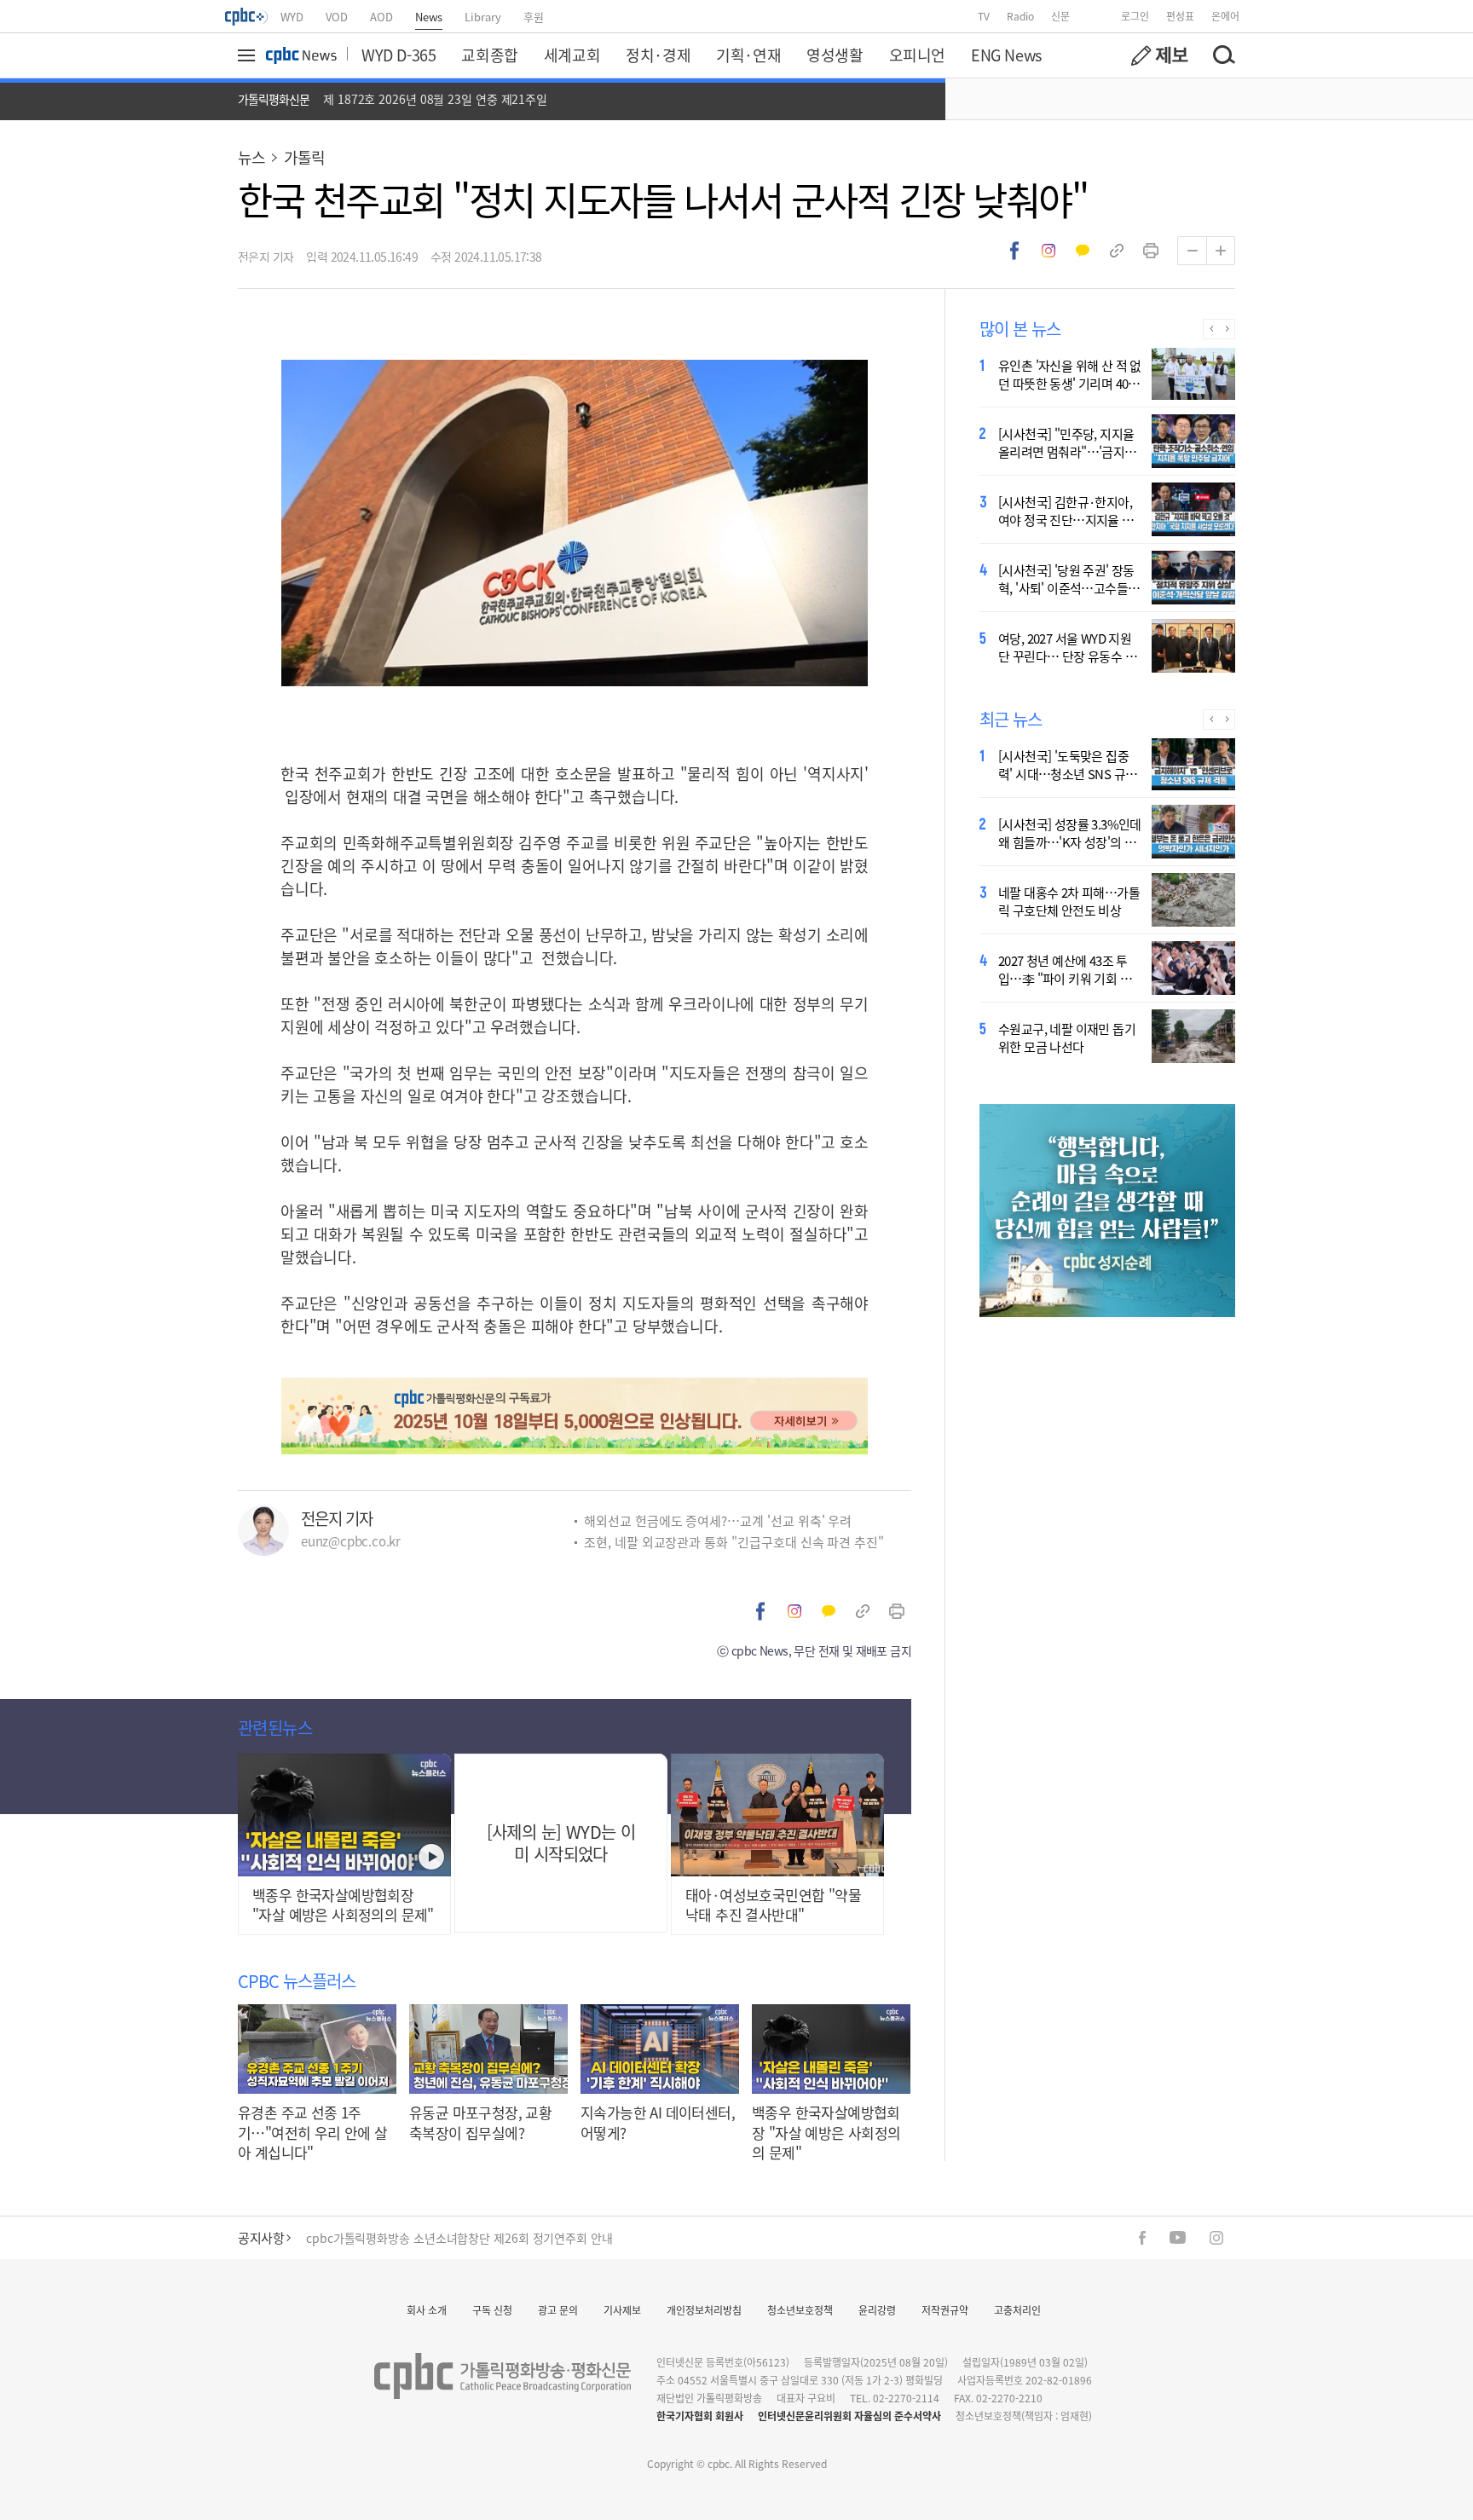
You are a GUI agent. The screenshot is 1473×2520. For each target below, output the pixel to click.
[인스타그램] (1216, 2238)
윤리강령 (877, 2310)
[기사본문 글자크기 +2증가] (1221, 251)
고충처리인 (1017, 2310)
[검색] (1223, 55)
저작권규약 (945, 2310)
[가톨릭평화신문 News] (301, 55)
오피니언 (917, 55)
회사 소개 (427, 2310)
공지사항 (261, 2237)
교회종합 (489, 55)
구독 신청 (492, 2310)
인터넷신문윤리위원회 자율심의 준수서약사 (849, 2416)
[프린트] (1151, 251)
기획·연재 (748, 55)
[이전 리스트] (1211, 329)
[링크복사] (1117, 251)
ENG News (1006, 55)
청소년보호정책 (800, 2310)
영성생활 (835, 55)
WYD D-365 (399, 55)
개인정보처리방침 (704, 2310)
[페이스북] (1142, 2238)
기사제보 (622, 2310)
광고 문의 (558, 2310)
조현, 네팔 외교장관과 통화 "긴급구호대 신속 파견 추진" (734, 1542)
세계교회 (572, 55)
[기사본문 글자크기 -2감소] (1192, 251)
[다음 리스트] (1227, 329)
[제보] (1159, 55)
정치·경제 (658, 55)
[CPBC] (247, 16)
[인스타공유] (1048, 251)
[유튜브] (1178, 2237)
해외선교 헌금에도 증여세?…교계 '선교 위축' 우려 (718, 1520)
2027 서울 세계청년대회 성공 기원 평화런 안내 (423, 2238)
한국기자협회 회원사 (700, 2416)
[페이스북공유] (1014, 251)
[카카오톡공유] (1083, 251)
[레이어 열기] (249, 55)
